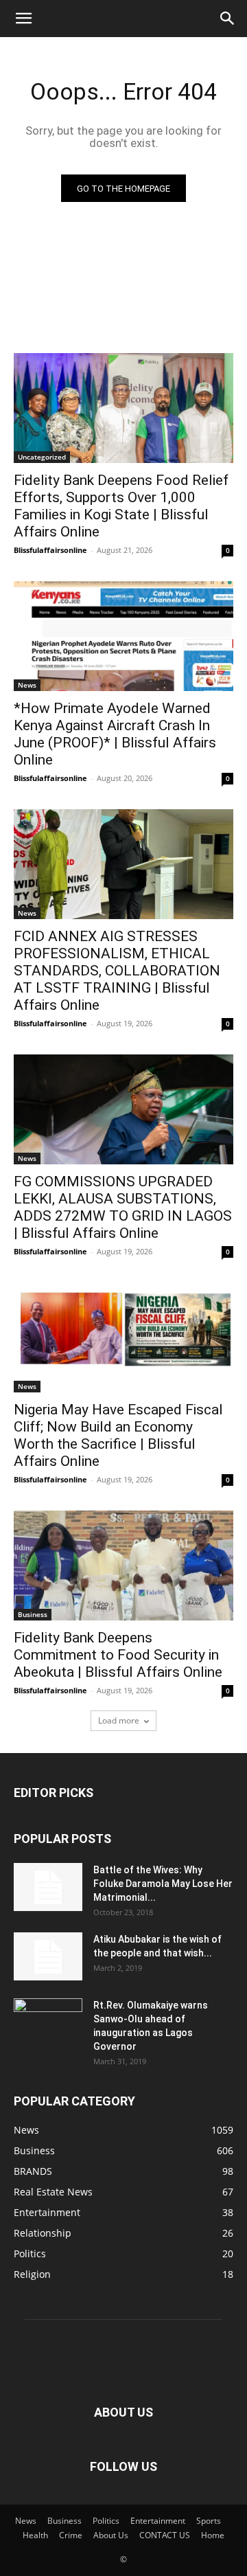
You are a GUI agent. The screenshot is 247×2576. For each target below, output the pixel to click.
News (27, 685)
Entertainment (158, 2521)
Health (35, 2535)
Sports (209, 2521)
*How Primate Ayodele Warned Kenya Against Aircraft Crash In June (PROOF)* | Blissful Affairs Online (115, 734)
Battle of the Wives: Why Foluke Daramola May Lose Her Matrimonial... (163, 1884)
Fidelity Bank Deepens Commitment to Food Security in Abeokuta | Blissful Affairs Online (120, 1655)
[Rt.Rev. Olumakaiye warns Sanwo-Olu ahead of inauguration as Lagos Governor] (48, 2022)
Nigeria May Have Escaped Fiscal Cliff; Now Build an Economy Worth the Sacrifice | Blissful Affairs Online (118, 1435)
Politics (106, 2521)
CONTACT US (165, 2535)
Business (33, 1614)
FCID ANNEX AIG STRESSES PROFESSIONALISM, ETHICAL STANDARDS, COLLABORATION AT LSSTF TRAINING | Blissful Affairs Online (117, 971)
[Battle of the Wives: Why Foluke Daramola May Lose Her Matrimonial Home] (48, 1887)
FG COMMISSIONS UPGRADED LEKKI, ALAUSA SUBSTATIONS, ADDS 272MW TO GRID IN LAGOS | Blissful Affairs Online (123, 1207)
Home (213, 2535)
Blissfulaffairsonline (50, 550)
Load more (119, 1720)
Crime (71, 2535)
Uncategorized (42, 457)
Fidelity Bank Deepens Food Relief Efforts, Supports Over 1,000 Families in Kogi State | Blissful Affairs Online (121, 506)
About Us (111, 2535)
